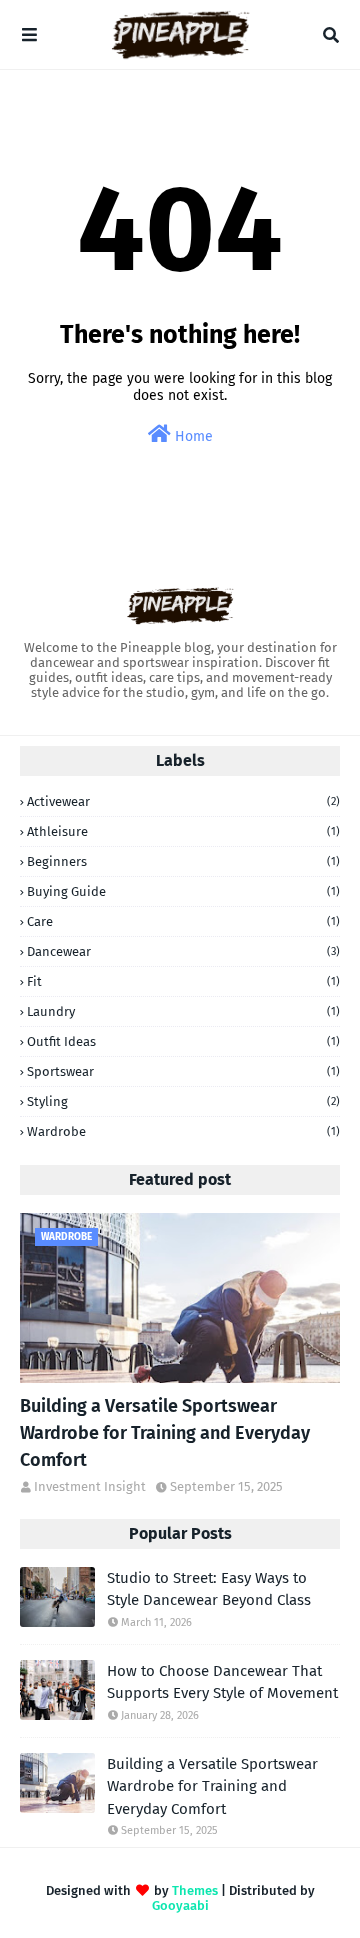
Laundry (183, 1011)
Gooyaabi (180, 1905)
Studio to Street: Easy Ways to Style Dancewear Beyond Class (209, 1589)
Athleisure (183, 831)
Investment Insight (90, 1486)
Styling (183, 1101)
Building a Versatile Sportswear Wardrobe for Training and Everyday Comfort (165, 1433)
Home (192, 436)
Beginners (183, 861)
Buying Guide (183, 891)
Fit (183, 981)
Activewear (183, 801)
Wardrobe (183, 1131)
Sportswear (183, 1071)
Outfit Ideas (183, 1041)
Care (183, 921)
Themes (195, 1890)
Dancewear (183, 951)
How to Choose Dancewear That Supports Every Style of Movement (222, 1682)
